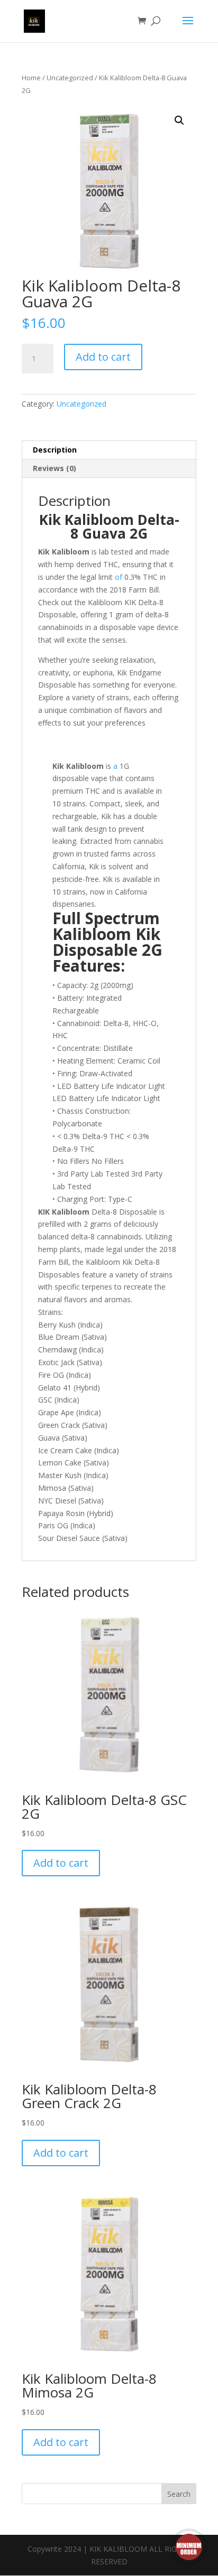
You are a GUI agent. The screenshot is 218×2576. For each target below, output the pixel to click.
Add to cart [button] (61, 1863)
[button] (179, 120)
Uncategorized (70, 78)
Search (179, 2494)
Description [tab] (55, 450)
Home (31, 78)
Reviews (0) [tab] (54, 468)
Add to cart (103, 357)
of (117, 577)
